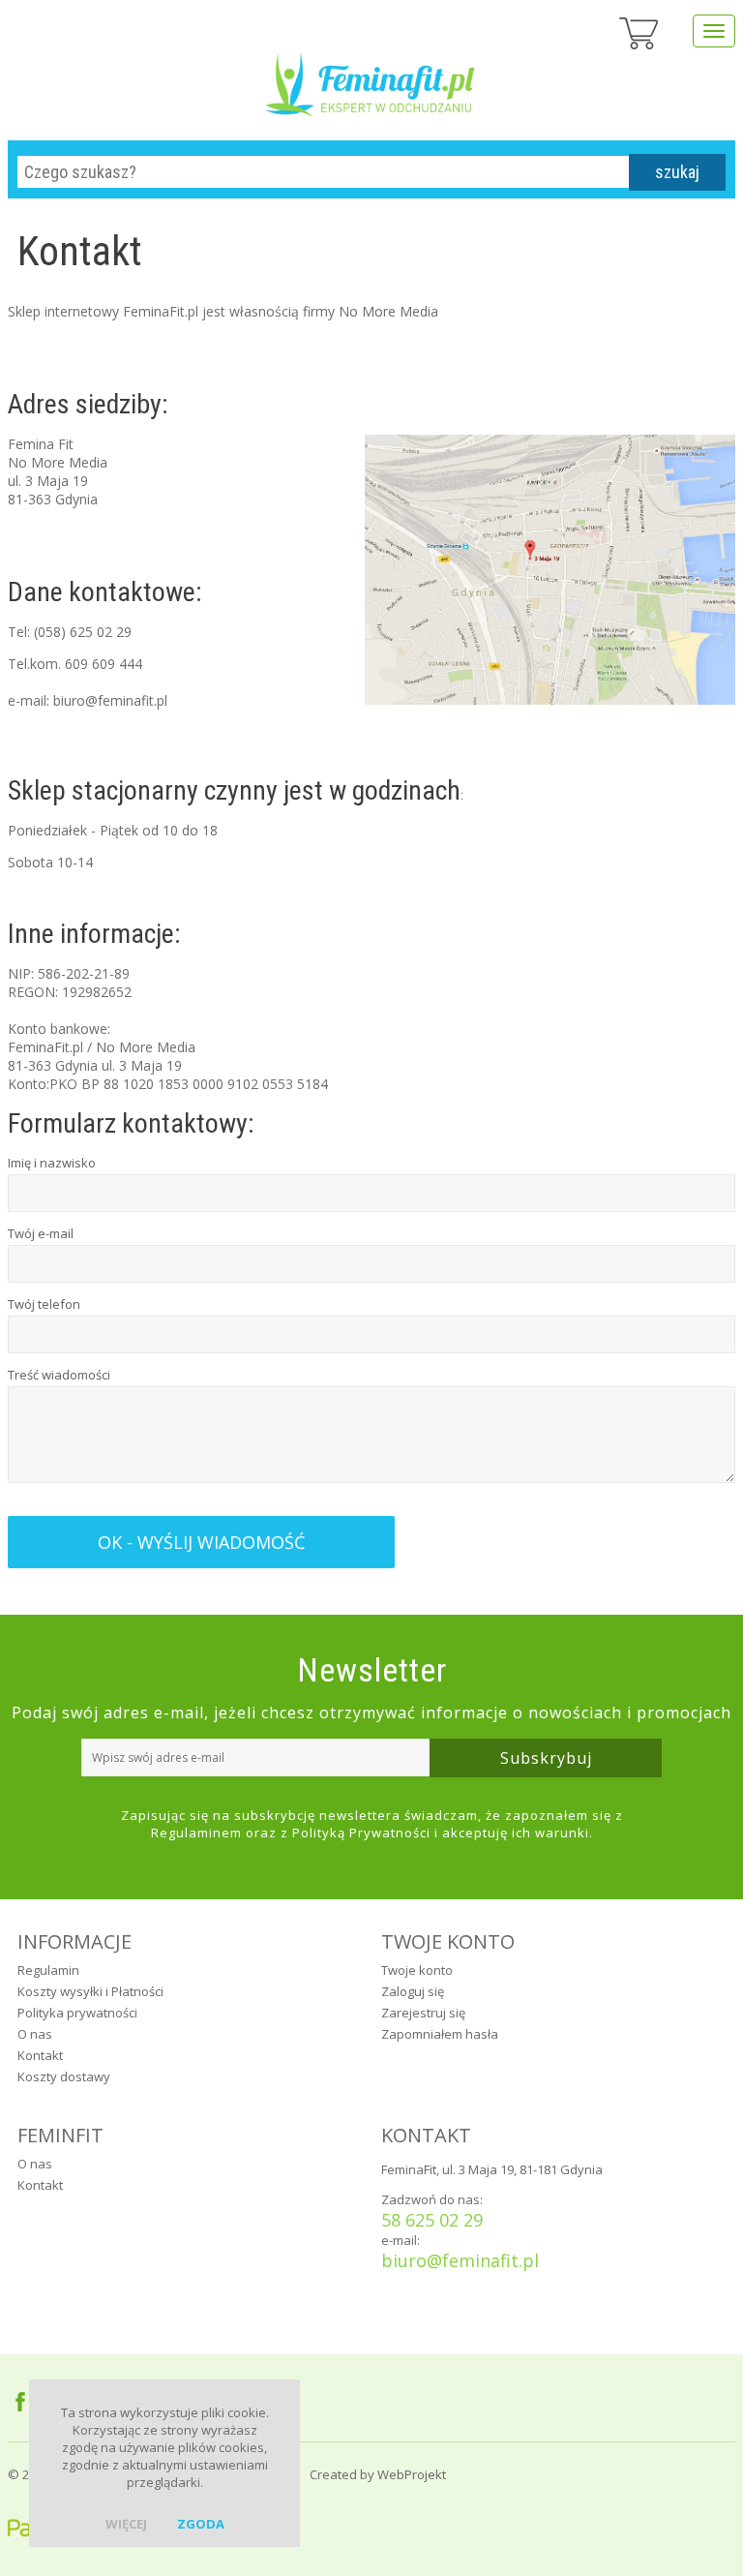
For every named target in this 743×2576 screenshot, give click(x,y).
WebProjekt (412, 2474)
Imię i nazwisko (52, 1163)
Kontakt (40, 2055)
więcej (126, 2524)
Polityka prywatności (77, 2013)
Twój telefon (44, 1304)
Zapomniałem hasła (440, 2034)
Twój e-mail (41, 1233)
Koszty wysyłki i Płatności (90, 1991)
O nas (35, 2034)
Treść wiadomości (59, 1375)
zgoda (201, 2524)
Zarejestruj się (423, 2013)
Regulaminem (196, 1833)
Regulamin (48, 1970)
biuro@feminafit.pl (460, 2260)
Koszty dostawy (64, 2076)
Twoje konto (417, 1970)
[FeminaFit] (371, 77)
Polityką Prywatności (361, 1833)
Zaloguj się (413, 1991)
